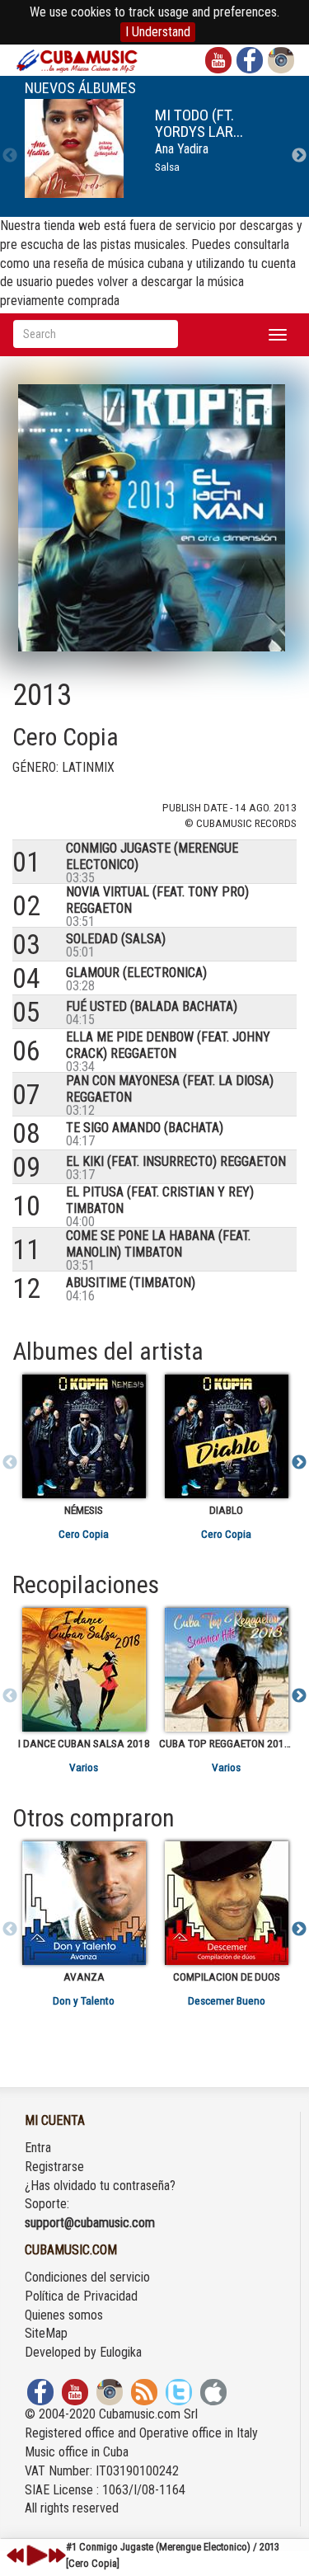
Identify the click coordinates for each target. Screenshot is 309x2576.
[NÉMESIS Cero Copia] (84, 1436)
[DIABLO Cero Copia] (226, 1436)
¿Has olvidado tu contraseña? (100, 2186)
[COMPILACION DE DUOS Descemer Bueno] (226, 1903)
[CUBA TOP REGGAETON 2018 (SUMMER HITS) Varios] (226, 1670)
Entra (38, 2148)
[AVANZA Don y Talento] (84, 1903)
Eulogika (121, 2352)
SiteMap (46, 2333)
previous (16, 2555)
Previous (10, 156)
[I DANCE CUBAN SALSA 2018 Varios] (84, 1670)
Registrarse (54, 2167)
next (57, 2555)
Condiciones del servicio (87, 2277)
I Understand (158, 32)
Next (299, 156)
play (35, 2555)
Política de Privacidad (81, 2296)
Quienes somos (64, 2315)
